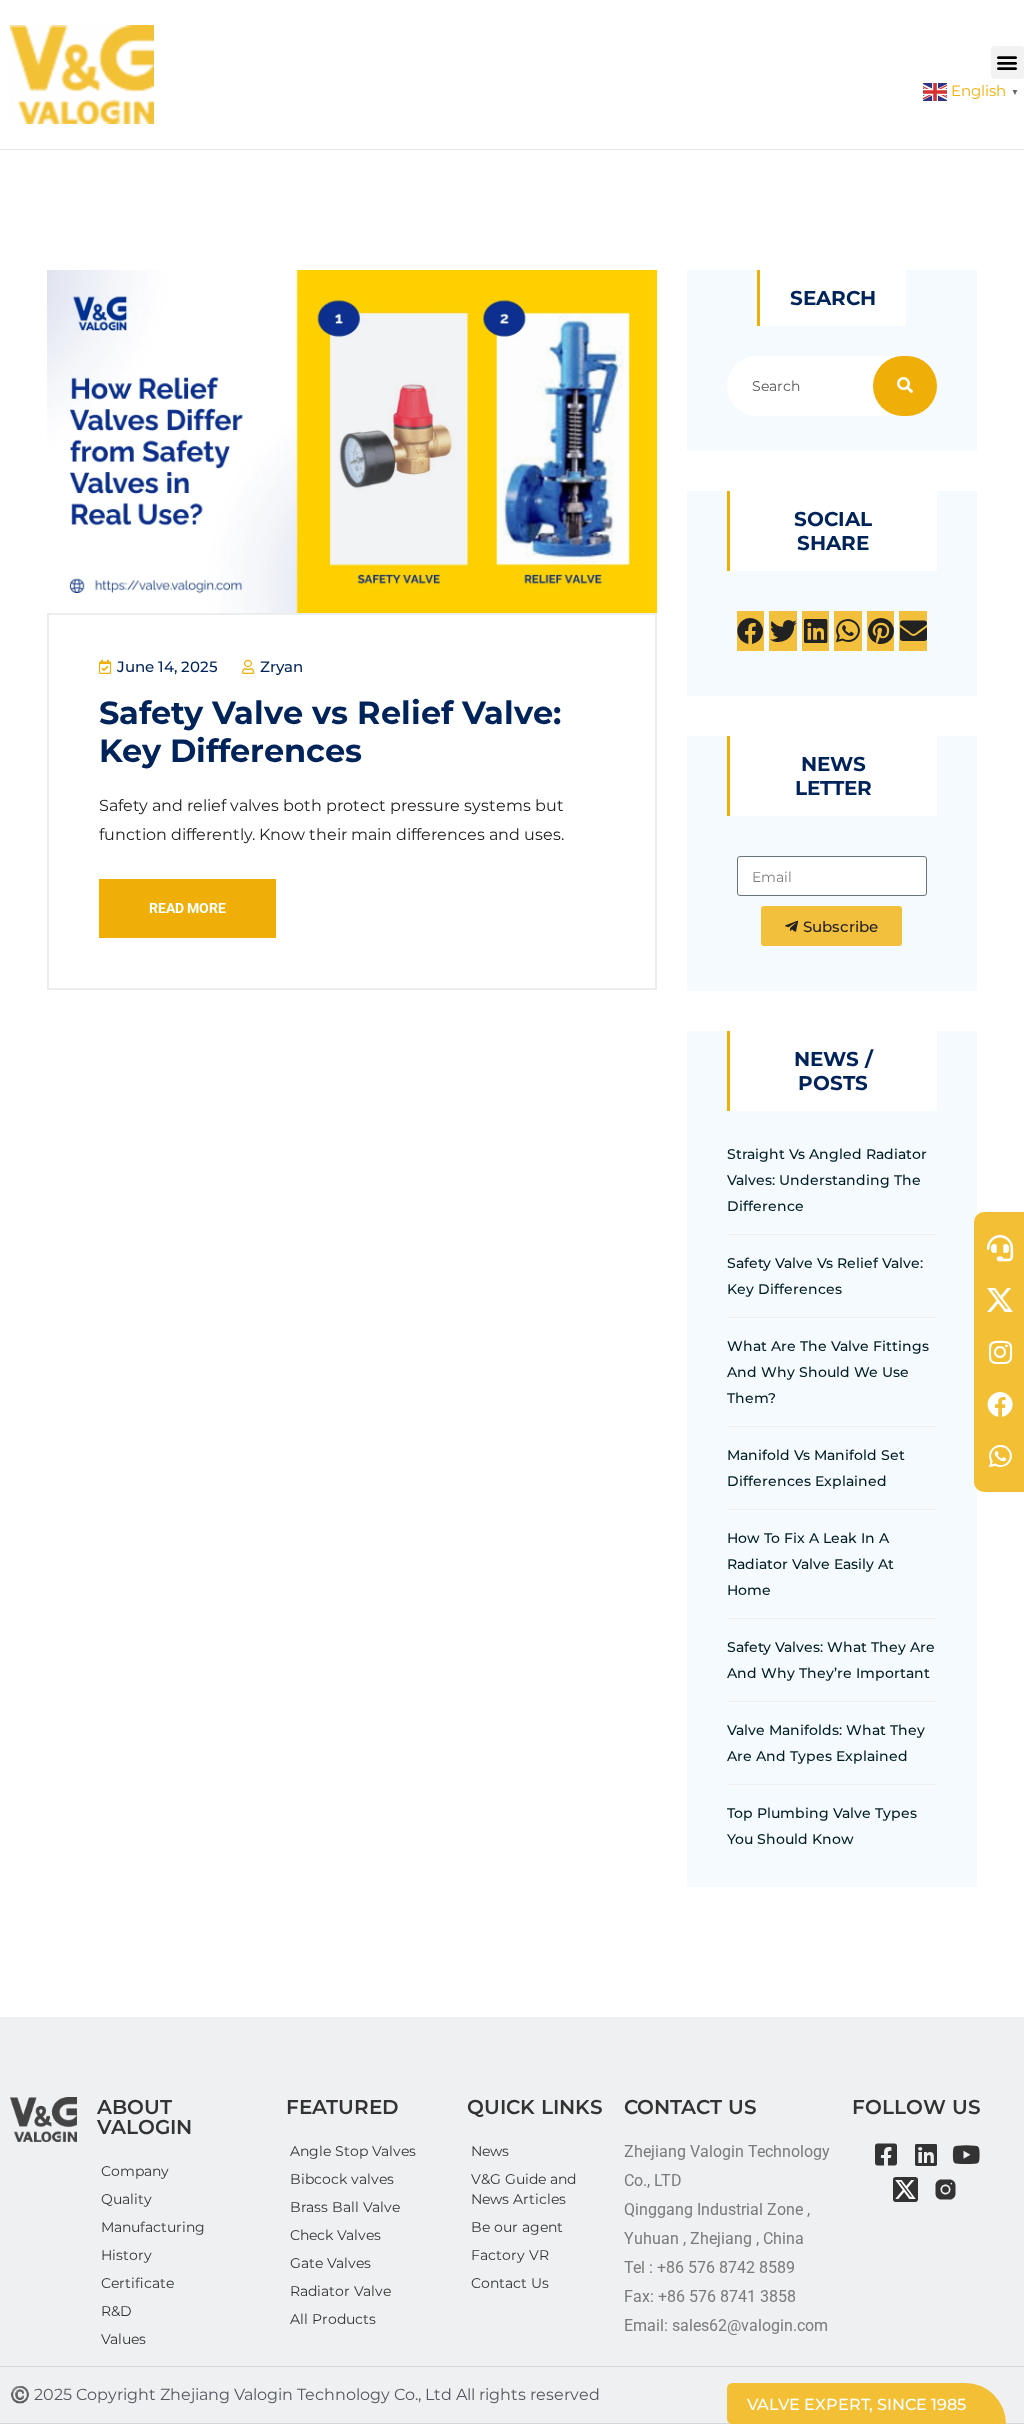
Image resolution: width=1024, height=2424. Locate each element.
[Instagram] (945, 2189)
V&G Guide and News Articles (523, 2189)
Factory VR (510, 2255)
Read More (187, 908)
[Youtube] (965, 2154)
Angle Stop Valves (353, 2151)
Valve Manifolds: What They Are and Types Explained (826, 1743)
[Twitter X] (905, 2189)
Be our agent (517, 2227)
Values (123, 2339)
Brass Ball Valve (345, 2207)
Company (135, 2171)
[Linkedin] (925, 2154)
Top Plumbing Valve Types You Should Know (822, 1826)
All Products (333, 2319)
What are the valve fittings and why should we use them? (828, 1372)
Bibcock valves (342, 2179)
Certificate (137, 2283)
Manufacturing (153, 2227)
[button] (1007, 62)
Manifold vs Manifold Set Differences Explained (816, 1468)
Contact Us (510, 2283)
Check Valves (335, 2235)
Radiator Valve (340, 2291)
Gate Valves (330, 2263)
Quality (126, 2199)
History (126, 2255)
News (490, 2151)
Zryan (279, 666)
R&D (116, 2311)
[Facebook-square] (885, 2154)
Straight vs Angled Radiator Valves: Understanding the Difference (827, 1180)
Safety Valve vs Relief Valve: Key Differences (330, 731)
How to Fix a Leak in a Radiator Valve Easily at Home (810, 1564)
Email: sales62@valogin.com (726, 2325)
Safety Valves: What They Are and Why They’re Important (831, 1660)
